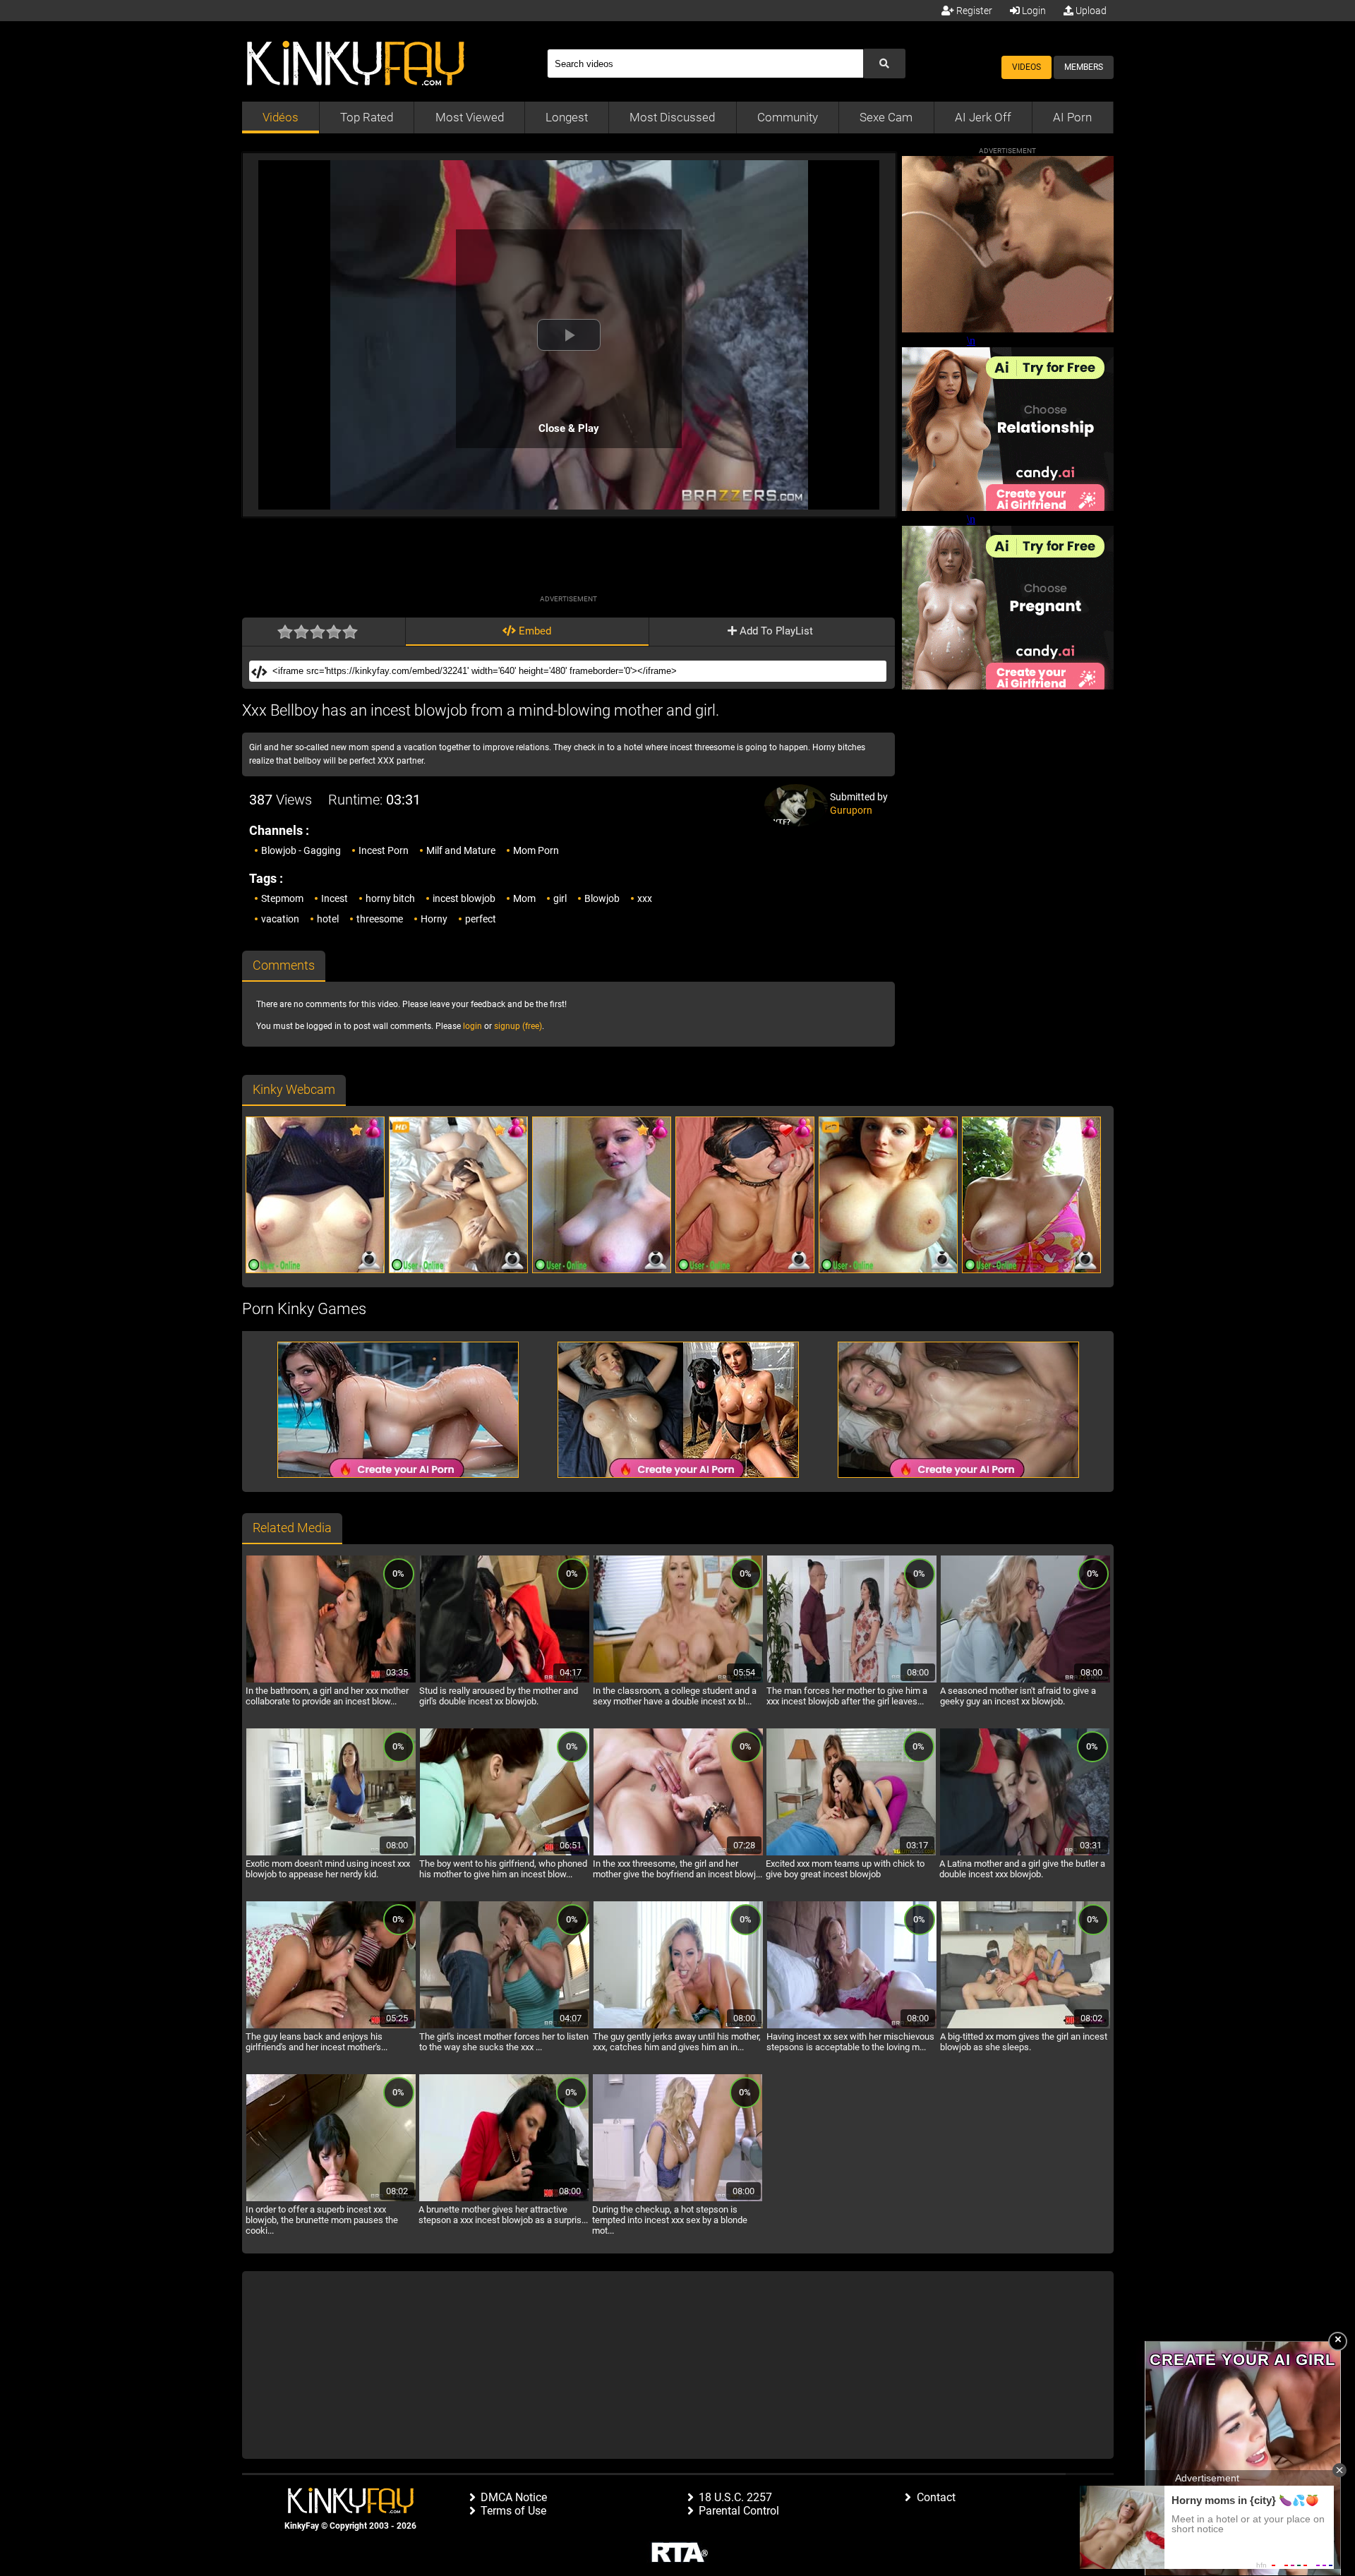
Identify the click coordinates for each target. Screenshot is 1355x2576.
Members (1084, 67)
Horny (434, 919)
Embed (534, 631)
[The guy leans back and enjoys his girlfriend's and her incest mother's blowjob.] (331, 2026)
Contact (936, 2497)
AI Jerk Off (983, 117)
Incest (335, 898)
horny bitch (390, 898)
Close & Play (569, 428)
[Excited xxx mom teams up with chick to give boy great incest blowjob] (851, 1853)
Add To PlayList (775, 631)
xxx (645, 898)
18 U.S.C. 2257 (735, 2497)
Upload (1090, 11)
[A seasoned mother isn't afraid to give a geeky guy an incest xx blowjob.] (1025, 1680)
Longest (567, 117)
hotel (328, 919)
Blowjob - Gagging (301, 850)
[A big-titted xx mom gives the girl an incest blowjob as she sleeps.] (1025, 2026)
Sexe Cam (886, 117)
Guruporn (851, 810)
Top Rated (367, 117)
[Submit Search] (884, 64)
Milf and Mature (461, 850)
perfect (481, 919)
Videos (1026, 67)
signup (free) (518, 1026)
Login (1033, 11)
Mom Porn (536, 850)
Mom (524, 898)
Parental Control (739, 2511)
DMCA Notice (514, 2497)
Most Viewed (470, 117)
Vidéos (281, 117)
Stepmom (282, 898)
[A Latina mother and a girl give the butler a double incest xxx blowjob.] (1025, 1853)
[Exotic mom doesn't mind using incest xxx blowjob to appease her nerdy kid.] (331, 1853)
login (472, 1026)
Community (788, 117)
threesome (380, 919)
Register (973, 11)
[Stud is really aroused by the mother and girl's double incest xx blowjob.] (505, 1680)
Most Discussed (672, 117)
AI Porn (1072, 117)
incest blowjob (464, 898)
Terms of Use (513, 2511)
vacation (280, 919)
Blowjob (602, 898)
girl (560, 898)
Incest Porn (384, 850)
